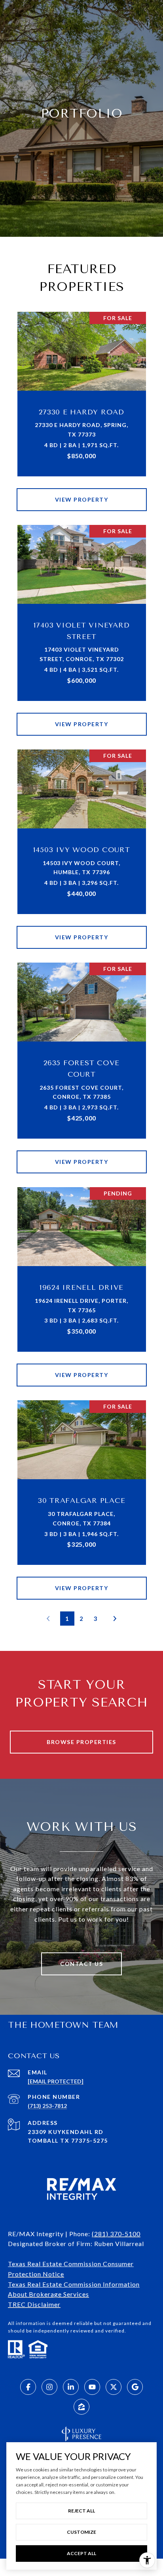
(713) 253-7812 (47, 2106)
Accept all (81, 2553)
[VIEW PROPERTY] (82, 493)
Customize (81, 2532)
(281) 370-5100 (116, 2234)
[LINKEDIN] (71, 2387)
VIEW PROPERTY (82, 499)
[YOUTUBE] (92, 2387)
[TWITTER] (114, 2387)
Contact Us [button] (81, 1964)
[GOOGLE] (135, 2387)
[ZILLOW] (81, 2407)
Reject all (81, 2511)
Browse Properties (81, 1742)
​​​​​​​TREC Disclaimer (34, 2304)
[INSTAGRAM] (49, 2387)
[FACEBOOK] (28, 2387)
